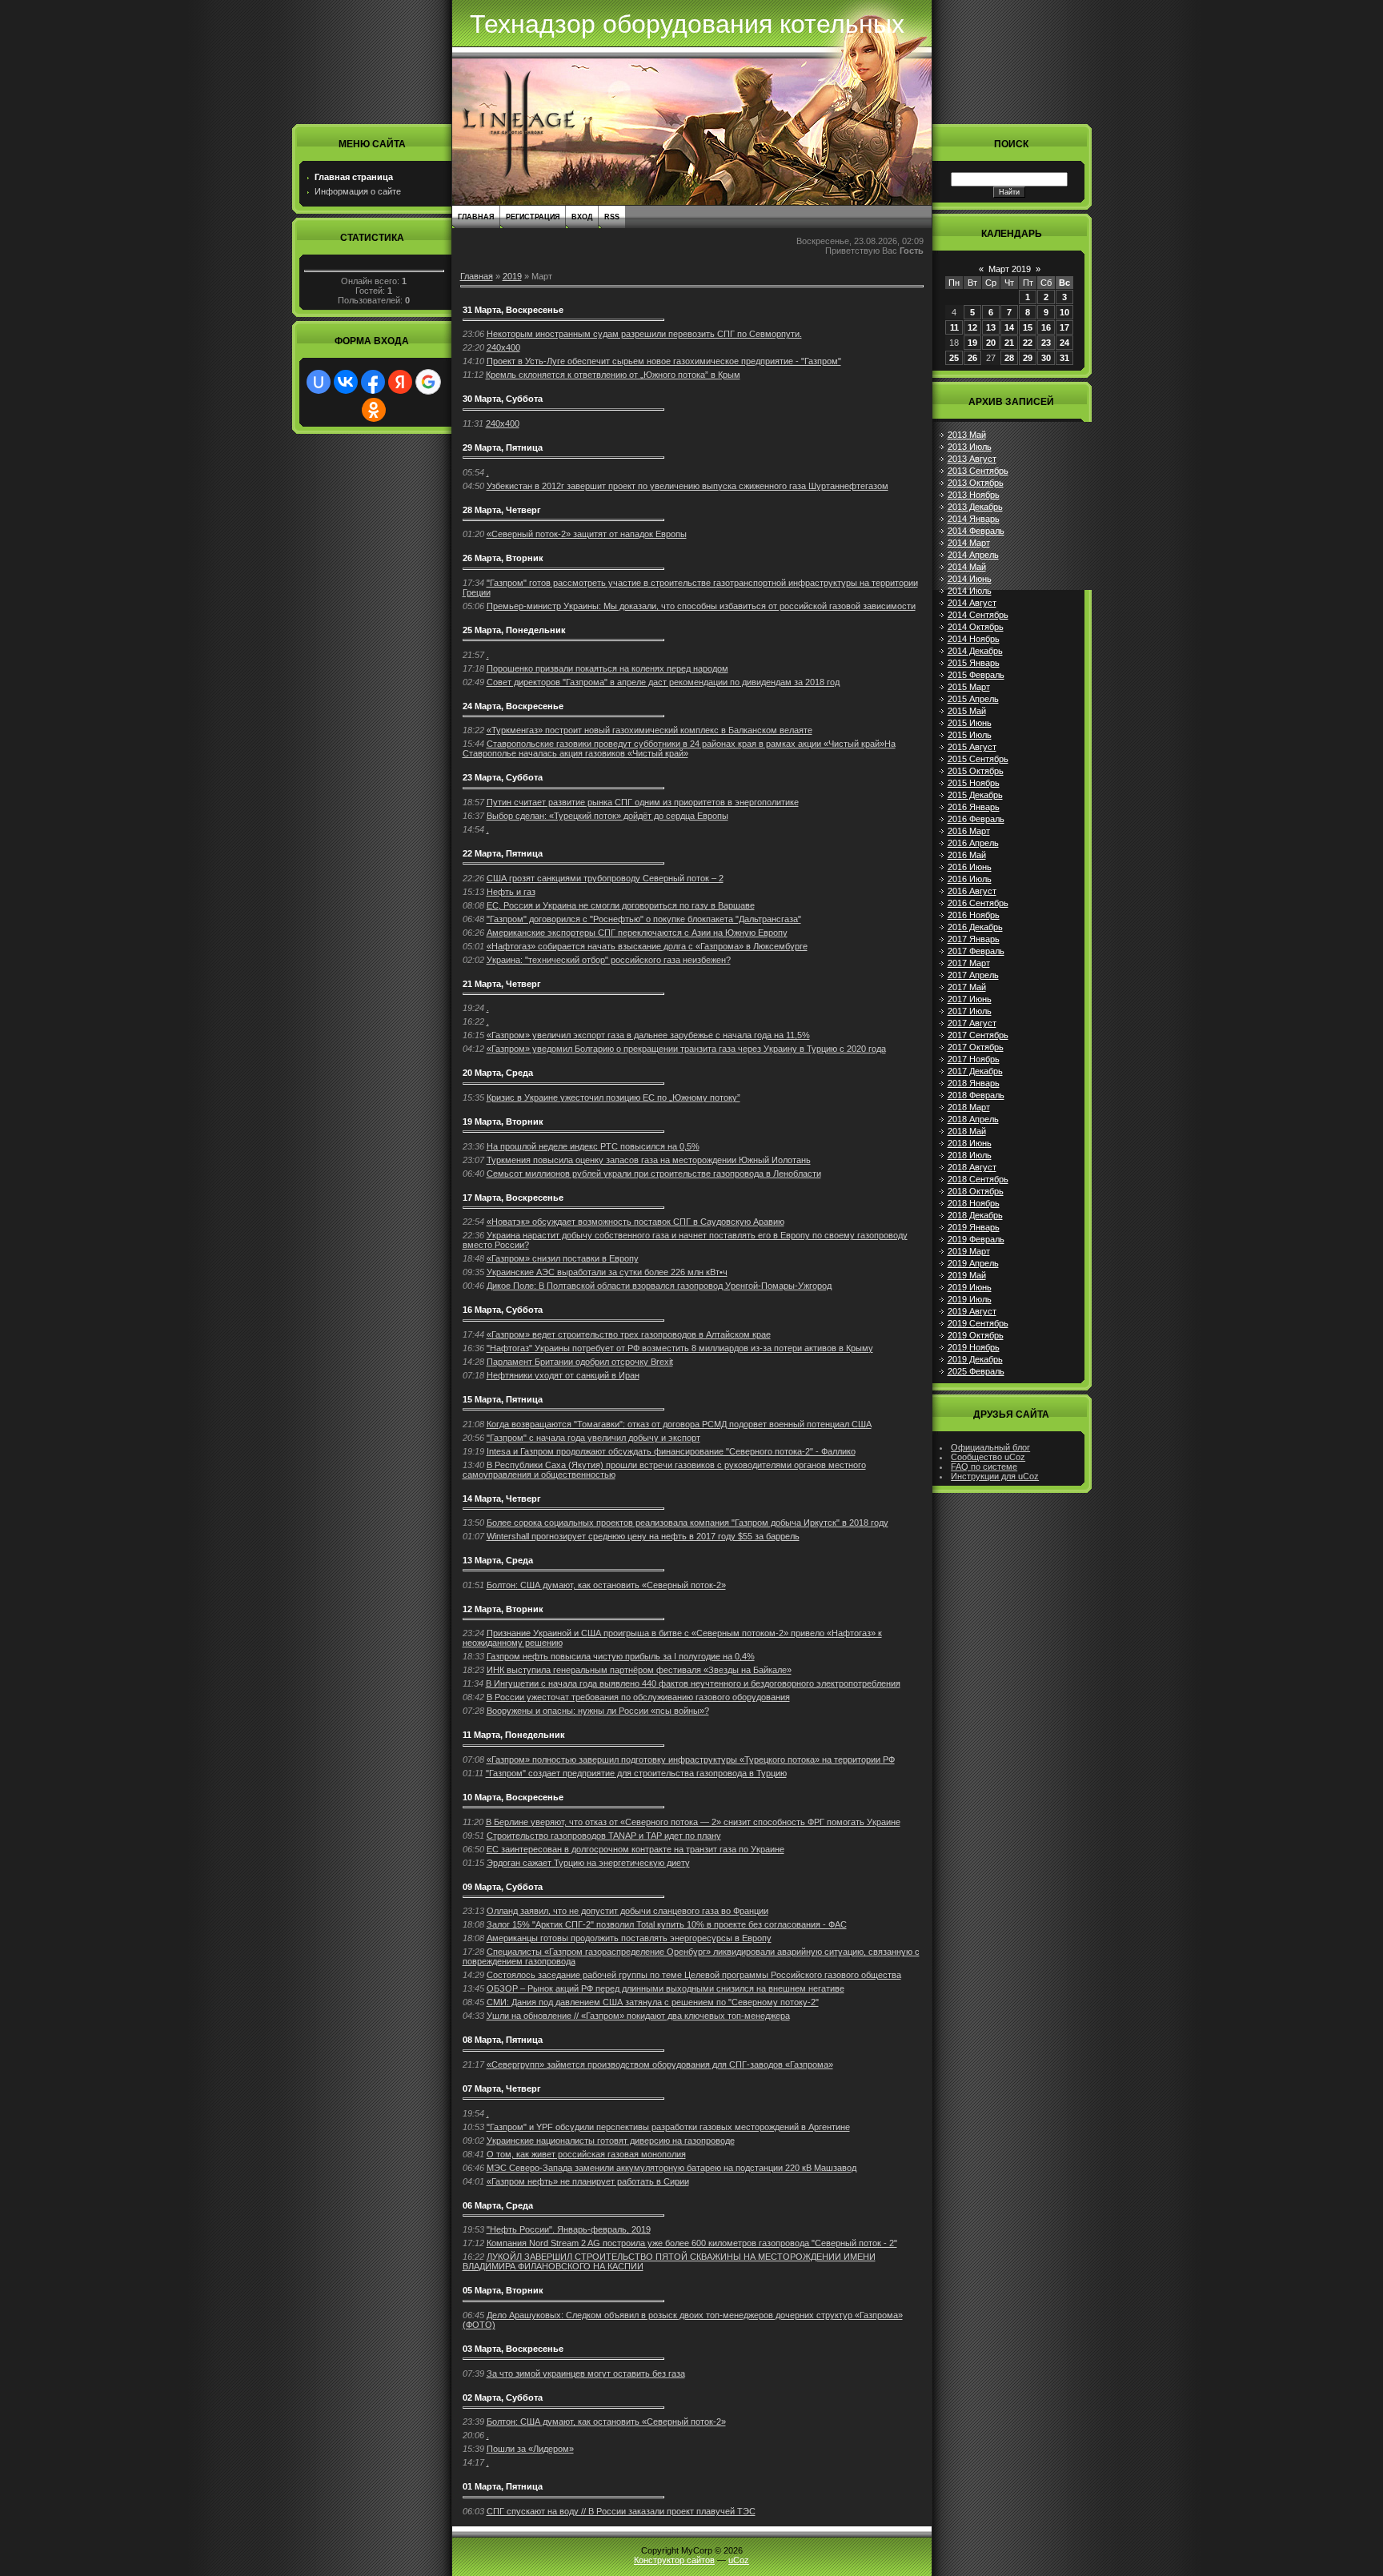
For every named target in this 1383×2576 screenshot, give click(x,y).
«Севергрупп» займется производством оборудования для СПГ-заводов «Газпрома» (660, 2064)
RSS (612, 217)
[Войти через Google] (428, 382)
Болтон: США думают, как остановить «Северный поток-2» (606, 1585)
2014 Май (967, 567)
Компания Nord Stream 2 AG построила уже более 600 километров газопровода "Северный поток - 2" (692, 2243)
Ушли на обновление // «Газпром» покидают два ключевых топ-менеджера (638, 2016)
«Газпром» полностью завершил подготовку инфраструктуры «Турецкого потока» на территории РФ (691, 1759)
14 (1009, 327)
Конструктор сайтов (674, 2560)
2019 (512, 276)
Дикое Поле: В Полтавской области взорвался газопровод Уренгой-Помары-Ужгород (659, 1286)
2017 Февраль (976, 951)
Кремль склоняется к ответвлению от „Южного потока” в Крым (613, 375)
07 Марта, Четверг (502, 2088)
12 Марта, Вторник (503, 1609)
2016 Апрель (973, 843)
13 (991, 327)
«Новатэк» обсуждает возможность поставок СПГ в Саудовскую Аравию (635, 1222)
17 (1064, 327)
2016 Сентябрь (978, 903)
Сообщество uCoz (988, 1457)
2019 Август (972, 1311)
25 (954, 358)
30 (1046, 358)
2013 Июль (970, 447)
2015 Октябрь (976, 771)
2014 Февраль (976, 531)
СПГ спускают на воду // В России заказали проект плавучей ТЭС (621, 2511)
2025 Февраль (976, 1371)
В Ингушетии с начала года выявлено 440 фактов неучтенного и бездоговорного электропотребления (693, 1683)
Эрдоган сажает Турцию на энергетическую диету (588, 1863)
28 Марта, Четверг (502, 510)
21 (1009, 343)
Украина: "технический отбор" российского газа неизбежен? (609, 960)
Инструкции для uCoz (995, 1476)
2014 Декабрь (975, 651)
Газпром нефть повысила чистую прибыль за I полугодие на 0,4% (621, 1656)
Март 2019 (1010, 269)
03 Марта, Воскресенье (513, 2349)
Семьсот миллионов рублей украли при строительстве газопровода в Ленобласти (654, 1174)
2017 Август (972, 1023)
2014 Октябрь (976, 627)
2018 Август (972, 1167)
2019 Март (969, 1251)
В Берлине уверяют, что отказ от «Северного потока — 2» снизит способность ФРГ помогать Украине (693, 1822)
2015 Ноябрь (974, 783)
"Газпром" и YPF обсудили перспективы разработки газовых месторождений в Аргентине (668, 2127)
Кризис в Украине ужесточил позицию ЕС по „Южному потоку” (613, 1097)
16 (1046, 327)
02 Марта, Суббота (503, 2397)
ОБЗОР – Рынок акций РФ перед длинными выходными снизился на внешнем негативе (665, 1988)
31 (1064, 358)
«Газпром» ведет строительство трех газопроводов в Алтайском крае (629, 1334)
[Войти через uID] (319, 382)
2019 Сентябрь (978, 1323)
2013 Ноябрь (974, 495)
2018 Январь (974, 1083)
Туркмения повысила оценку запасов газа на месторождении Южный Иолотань (649, 1160)
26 (972, 358)
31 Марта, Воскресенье (513, 310)
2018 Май (967, 1131)
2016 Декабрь (975, 927)
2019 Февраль (976, 1239)
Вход (582, 217)
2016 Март (969, 831)
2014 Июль (970, 591)
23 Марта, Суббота (503, 777)
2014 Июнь (970, 579)
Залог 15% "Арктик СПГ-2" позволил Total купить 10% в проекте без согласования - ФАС (667, 1924)
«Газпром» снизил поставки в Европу (563, 1258)
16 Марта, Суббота (503, 1310)
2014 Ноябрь (974, 639)
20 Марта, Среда (498, 1073)
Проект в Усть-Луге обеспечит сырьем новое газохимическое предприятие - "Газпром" (664, 361)
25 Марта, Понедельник (514, 630)
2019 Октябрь (976, 1335)
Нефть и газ (511, 892)
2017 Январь (974, 939)
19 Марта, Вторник (503, 1121)
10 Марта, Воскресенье (513, 1797)
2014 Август (972, 603)
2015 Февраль (976, 675)
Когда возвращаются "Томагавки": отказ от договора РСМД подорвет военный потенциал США (679, 1424)
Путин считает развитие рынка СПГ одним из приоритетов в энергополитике (643, 802)
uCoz (739, 2560)
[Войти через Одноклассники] (374, 410)
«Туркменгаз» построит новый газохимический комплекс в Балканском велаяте (649, 730)
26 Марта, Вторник (503, 558)
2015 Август (972, 747)
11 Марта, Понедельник (514, 1735)
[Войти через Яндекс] (400, 382)
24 (1064, 343)
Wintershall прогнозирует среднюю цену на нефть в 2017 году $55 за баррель (643, 1536)
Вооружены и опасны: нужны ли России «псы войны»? (598, 1711)
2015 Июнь (970, 723)
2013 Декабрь (975, 507)
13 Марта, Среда (498, 1560)
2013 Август (972, 459)
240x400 (503, 347)
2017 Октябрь (976, 1047)
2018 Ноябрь (974, 1203)
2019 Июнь (970, 1287)
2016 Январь (974, 807)
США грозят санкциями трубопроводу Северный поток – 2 (605, 878)
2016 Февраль (976, 819)
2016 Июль (970, 879)
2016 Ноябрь (974, 915)
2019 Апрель (973, 1263)
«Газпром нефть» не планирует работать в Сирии (588, 2181)
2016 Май (967, 855)
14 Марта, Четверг (502, 1499)
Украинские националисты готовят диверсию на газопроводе (611, 2141)
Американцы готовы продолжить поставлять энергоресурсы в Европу (629, 1938)
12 (972, 327)
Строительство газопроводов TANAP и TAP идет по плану (604, 1836)
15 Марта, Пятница (503, 1399)
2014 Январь (974, 519)
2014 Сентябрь (978, 615)
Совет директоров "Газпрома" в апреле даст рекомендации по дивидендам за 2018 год (663, 682)
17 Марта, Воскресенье (513, 1198)
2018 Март (969, 1107)
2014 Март (969, 543)
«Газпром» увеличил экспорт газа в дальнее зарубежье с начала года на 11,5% (648, 1035)
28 (1009, 358)
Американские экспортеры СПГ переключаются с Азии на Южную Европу (637, 933)
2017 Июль (970, 1011)
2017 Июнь (970, 999)
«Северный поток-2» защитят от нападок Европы (587, 534)
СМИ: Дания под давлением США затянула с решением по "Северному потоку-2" (653, 2002)
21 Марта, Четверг (502, 984)
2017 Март (969, 963)
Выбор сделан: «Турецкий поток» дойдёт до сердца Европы (607, 816)
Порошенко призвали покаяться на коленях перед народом (607, 668)
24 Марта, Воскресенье (513, 706)
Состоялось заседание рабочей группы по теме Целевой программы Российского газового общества (694, 1975)
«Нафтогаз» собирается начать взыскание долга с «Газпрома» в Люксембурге (647, 946)
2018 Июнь (970, 1143)
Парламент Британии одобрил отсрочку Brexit (580, 1362)
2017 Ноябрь (974, 1059)
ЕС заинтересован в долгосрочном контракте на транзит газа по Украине (635, 1849)
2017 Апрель (973, 975)
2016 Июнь (970, 867)
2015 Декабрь (975, 795)
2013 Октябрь (976, 483)
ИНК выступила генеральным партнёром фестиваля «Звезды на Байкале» (639, 1670)
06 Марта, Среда (498, 2205)
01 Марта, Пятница (503, 2486)
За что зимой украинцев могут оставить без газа (586, 2373)
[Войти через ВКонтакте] (346, 382)
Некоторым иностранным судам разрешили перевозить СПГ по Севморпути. (644, 334)
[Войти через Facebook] (373, 382)
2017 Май (967, 987)
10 (1064, 312)
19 (972, 343)
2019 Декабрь (975, 1359)
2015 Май (967, 711)
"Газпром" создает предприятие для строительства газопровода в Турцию (636, 1773)
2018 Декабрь (975, 1215)
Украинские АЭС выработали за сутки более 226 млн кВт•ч (607, 1272)
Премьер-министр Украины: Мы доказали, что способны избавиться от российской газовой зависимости (701, 606)
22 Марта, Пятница (503, 853)
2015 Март (969, 687)
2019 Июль (970, 1299)
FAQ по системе (984, 1467)
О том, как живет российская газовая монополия (586, 2154)
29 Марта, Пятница (503, 447)
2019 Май (967, 1275)
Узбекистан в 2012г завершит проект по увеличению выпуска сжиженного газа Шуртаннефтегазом (687, 486)
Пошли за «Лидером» (530, 2449)
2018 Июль (970, 1155)
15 (1028, 327)
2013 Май (967, 435)
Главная (476, 217)
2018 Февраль (976, 1095)
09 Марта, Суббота (503, 1887)
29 (1028, 358)
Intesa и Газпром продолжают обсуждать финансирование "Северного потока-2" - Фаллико (671, 1451)
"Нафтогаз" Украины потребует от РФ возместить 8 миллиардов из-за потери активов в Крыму (680, 1348)
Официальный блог (990, 1447)
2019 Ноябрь (974, 1347)
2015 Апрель (973, 699)
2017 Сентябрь (978, 1035)
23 (1046, 343)
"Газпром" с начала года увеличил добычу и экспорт (593, 1438)
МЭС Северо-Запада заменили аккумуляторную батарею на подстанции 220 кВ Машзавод (671, 2168)
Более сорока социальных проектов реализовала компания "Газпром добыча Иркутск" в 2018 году (687, 1523)
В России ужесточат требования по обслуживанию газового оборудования (638, 1697)
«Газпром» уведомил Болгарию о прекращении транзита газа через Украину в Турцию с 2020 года (686, 1049)
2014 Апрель (973, 555)
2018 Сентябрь (978, 1179)
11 (954, 327)
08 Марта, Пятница (503, 2040)
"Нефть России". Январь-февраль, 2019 (569, 2229)
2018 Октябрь (976, 1191)
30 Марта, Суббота (503, 399)
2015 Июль (970, 735)
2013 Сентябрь (978, 471)
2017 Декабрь (975, 1071)
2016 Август (972, 891)
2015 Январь (974, 663)
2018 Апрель (973, 1119)
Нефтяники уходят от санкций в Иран (563, 1375)
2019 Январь (974, 1227)
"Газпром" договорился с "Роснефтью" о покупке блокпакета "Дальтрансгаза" (644, 919)
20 (991, 343)
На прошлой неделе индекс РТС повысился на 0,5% (593, 1146)
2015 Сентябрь (978, 759)
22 (1028, 343)
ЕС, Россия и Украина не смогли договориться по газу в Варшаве (621, 905)
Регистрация (533, 217)
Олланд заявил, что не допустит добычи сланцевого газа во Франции (627, 1911)
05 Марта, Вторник (503, 2290)
